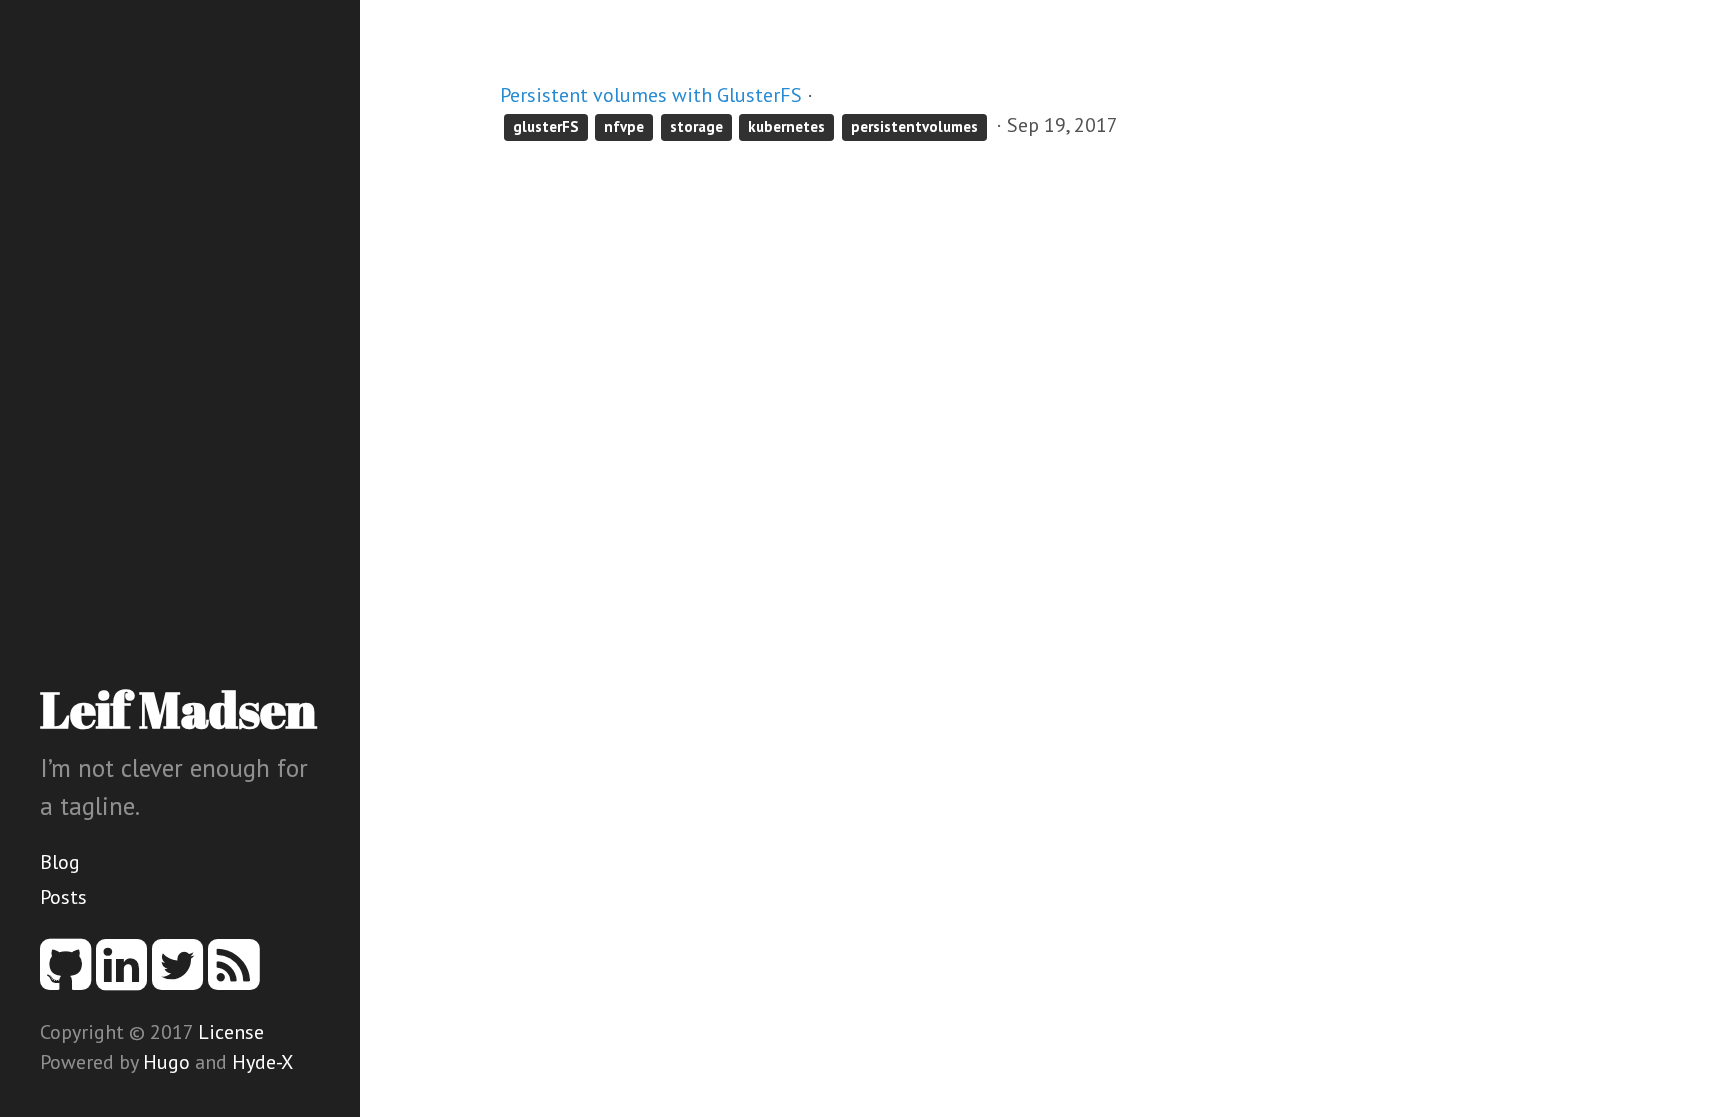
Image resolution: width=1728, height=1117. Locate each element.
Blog (60, 862)
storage (696, 126)
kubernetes (786, 126)
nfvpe (624, 126)
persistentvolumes (914, 126)
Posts (63, 897)
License (231, 1032)
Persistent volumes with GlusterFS (651, 95)
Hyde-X (262, 1062)
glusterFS (546, 126)
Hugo (166, 1062)
